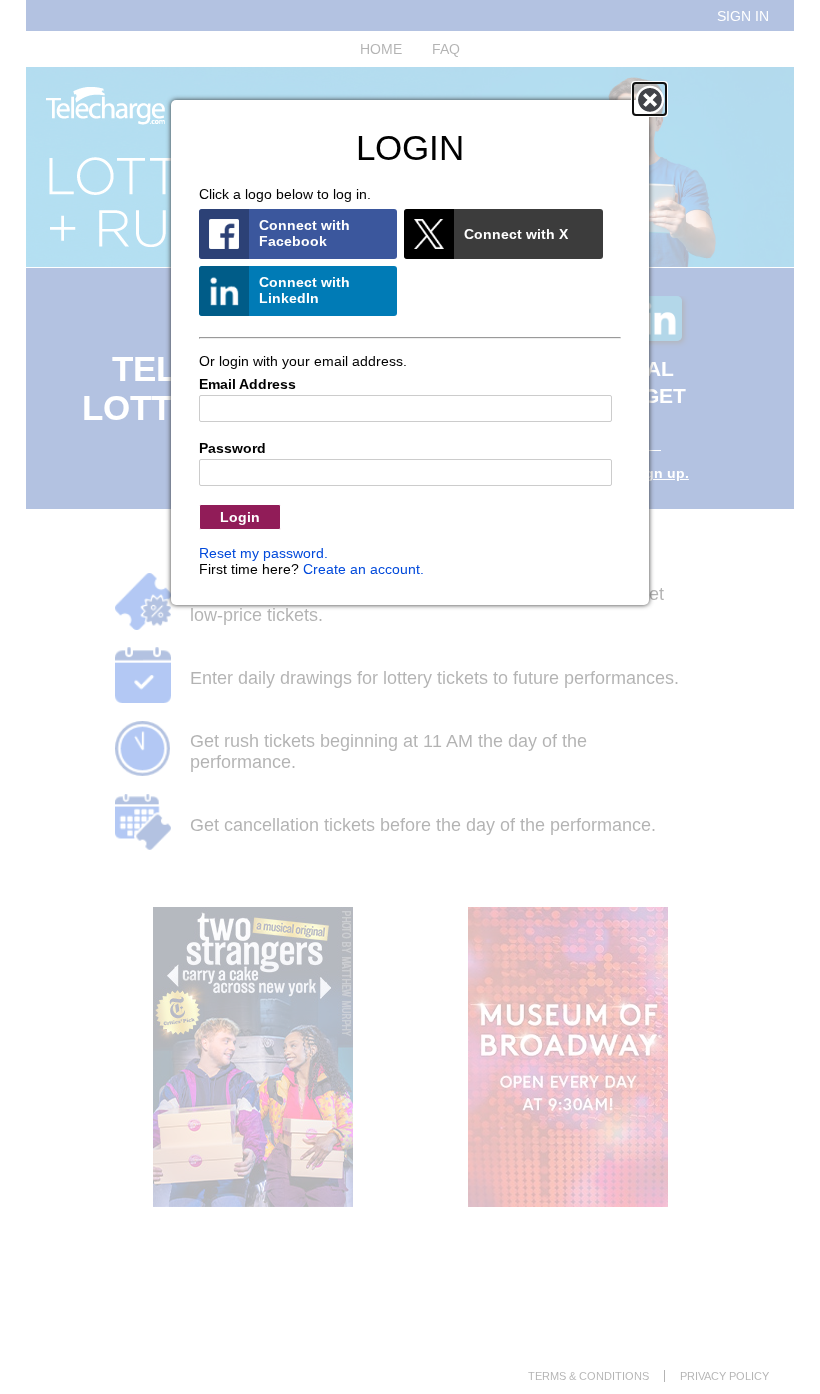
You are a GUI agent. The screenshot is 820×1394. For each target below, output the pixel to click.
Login (240, 517)
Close (649, 99)
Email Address (247, 384)
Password (232, 448)
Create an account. (363, 569)
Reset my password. (263, 553)
